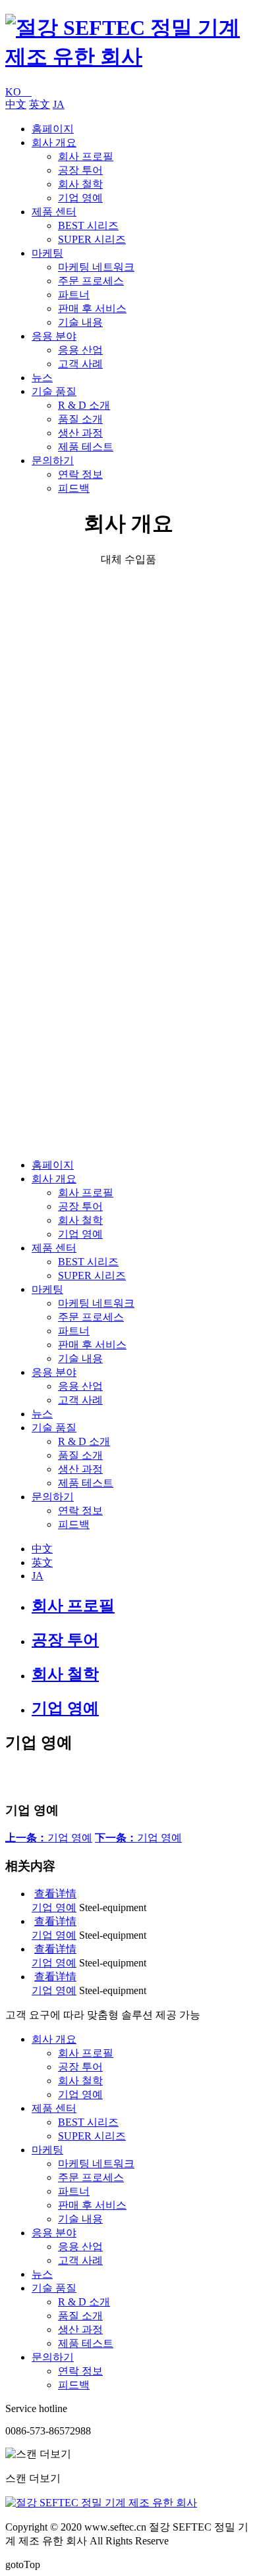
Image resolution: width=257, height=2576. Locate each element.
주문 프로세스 (91, 281)
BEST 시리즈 (88, 225)
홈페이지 (53, 129)
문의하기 (53, 460)
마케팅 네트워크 (96, 267)
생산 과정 (80, 433)
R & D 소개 (84, 405)
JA (59, 104)
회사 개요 (54, 143)
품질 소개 (80, 419)
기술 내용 (80, 322)
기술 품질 (54, 391)
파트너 (74, 295)
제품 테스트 (86, 447)
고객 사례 (80, 364)
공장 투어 (80, 170)
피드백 (74, 488)
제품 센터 (54, 212)
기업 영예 (80, 198)
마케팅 (47, 253)
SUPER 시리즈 (92, 239)
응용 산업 (80, 350)
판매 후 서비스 (92, 308)
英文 (40, 104)
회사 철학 (80, 184)
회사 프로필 (86, 156)
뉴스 (42, 378)
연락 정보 (80, 474)
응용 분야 (54, 336)
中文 (16, 104)
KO (18, 92)
